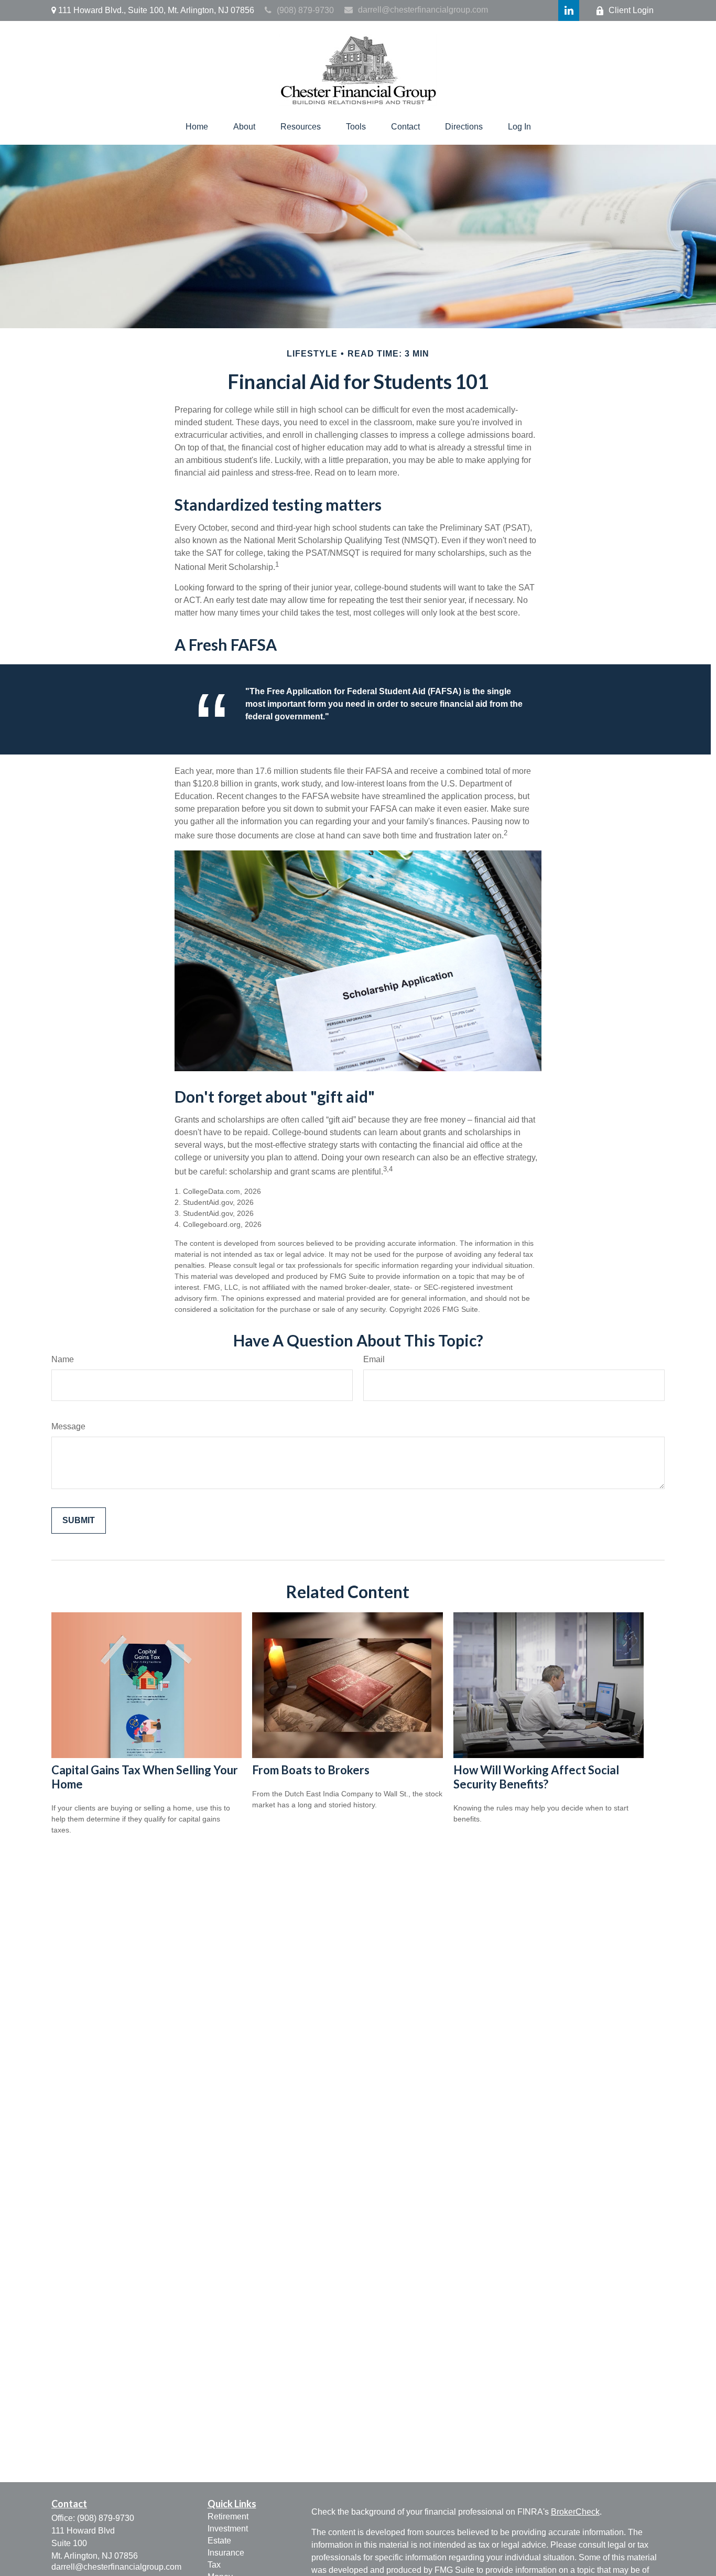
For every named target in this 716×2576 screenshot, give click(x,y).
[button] (197, 127)
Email (374, 1359)
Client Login (631, 10)
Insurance (226, 2553)
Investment (228, 2529)
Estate (219, 2541)
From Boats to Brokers (311, 1770)
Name (63, 1359)
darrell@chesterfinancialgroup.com (423, 10)
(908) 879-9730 (305, 10)
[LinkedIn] (569, 10)
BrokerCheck (575, 2512)
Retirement (228, 2516)
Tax (214, 2565)
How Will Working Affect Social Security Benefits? (536, 1777)
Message (68, 1426)
